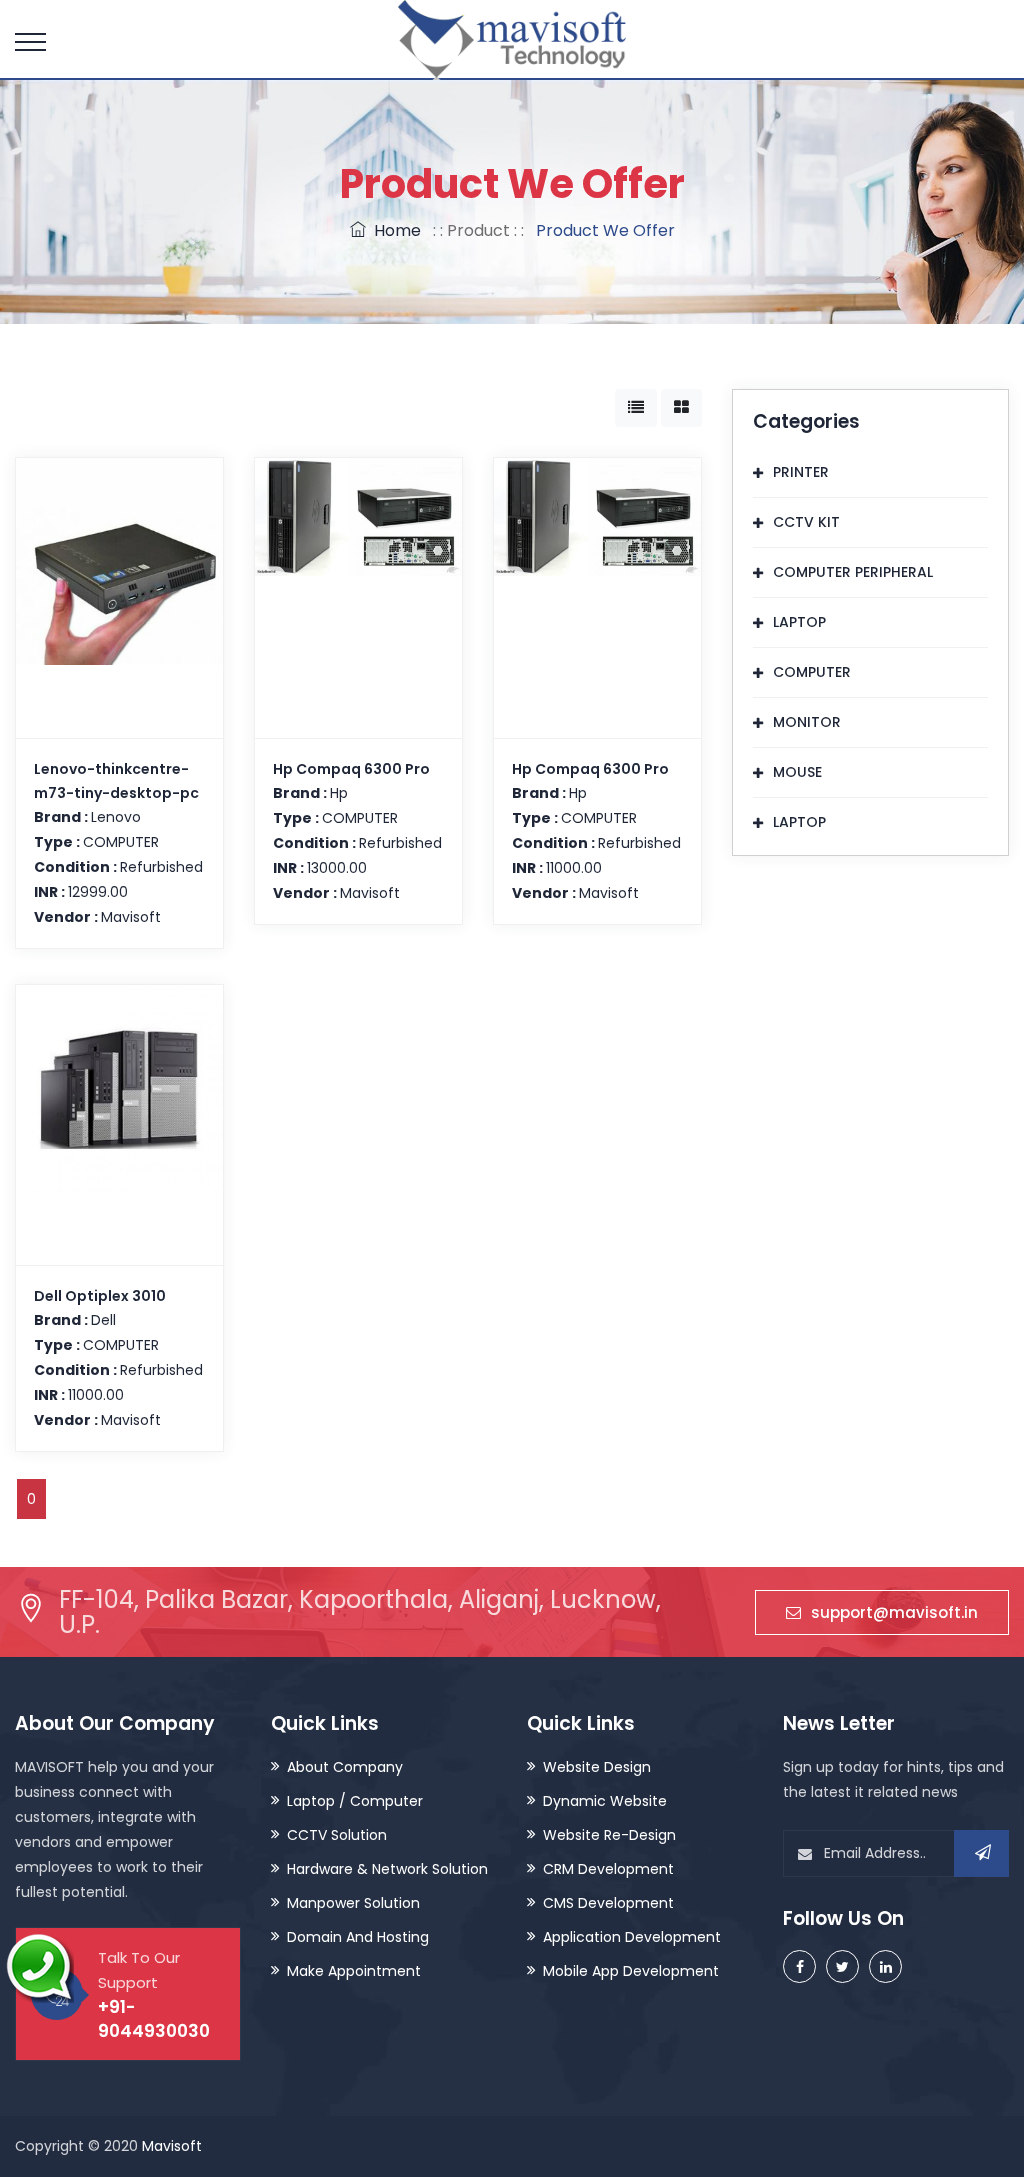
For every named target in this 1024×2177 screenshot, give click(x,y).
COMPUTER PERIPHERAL (853, 572)
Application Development (632, 1937)
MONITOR (807, 722)
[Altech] (512, 42)
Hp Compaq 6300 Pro (351, 769)
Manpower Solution (353, 1903)
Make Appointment (354, 1971)
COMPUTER (812, 672)
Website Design (597, 1767)
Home (393, 230)
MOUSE (797, 772)
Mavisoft (172, 2146)
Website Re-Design (609, 1835)
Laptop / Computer (355, 1801)
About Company (345, 1767)
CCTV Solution (337, 1835)
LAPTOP (799, 622)
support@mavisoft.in (894, 1612)
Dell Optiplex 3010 (100, 1296)
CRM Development (608, 1869)
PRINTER (801, 472)
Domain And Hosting (358, 1937)
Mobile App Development (631, 1971)
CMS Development (608, 1903)
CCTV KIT (806, 522)
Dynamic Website (605, 1801)
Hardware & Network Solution (387, 1869)
